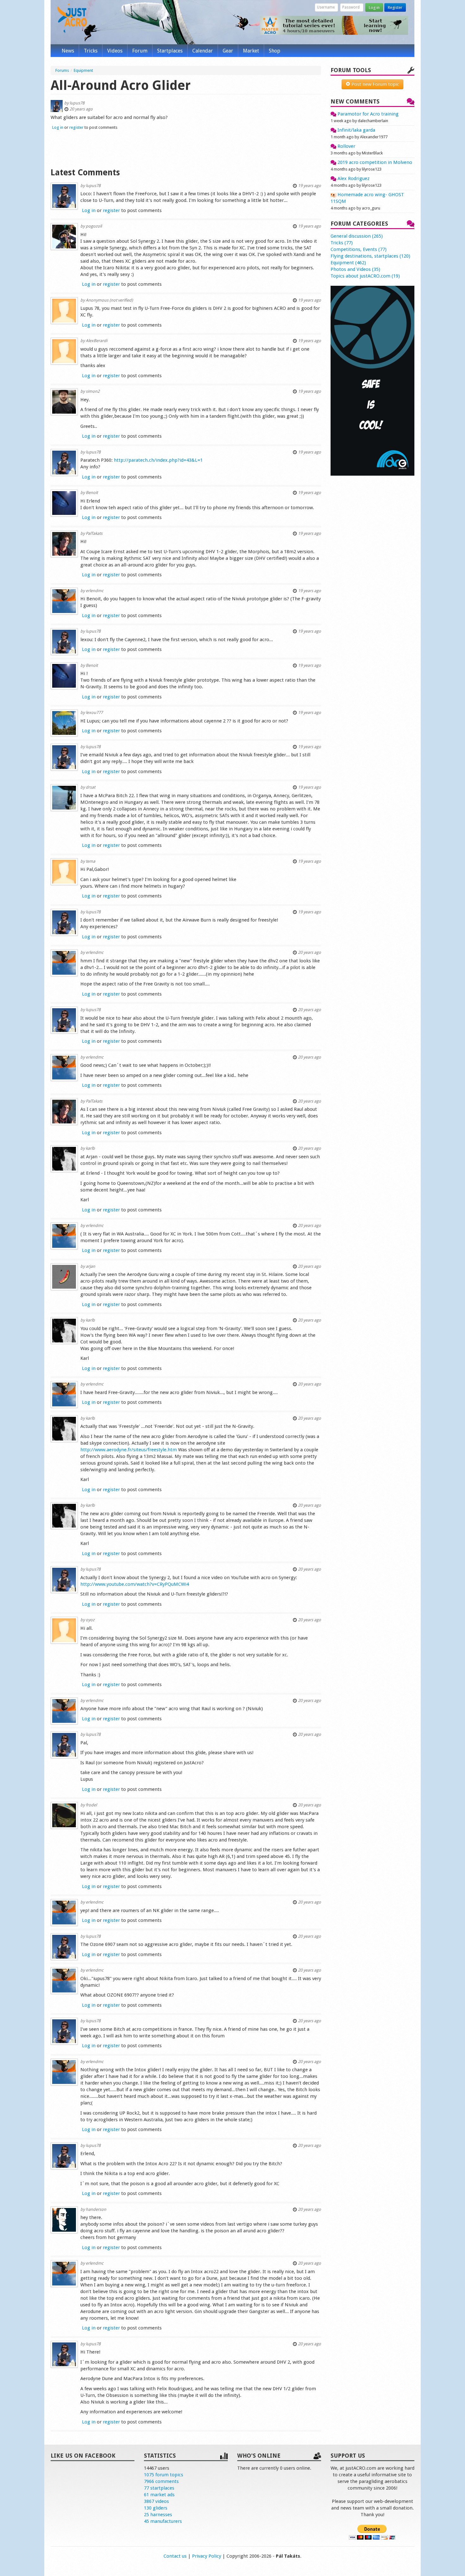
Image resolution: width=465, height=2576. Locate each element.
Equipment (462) (348, 263)
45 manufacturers (163, 2521)
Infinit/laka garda (356, 130)
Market (251, 51)
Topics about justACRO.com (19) (365, 276)
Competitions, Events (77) (359, 249)
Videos (115, 51)
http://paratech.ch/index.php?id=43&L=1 (158, 460)
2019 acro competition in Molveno (374, 162)
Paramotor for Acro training (367, 114)
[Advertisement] (186, 148)
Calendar (203, 51)
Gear (228, 51)
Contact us (175, 2556)
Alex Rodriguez (353, 178)
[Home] (72, 18)
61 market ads (159, 2495)
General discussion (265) (357, 236)
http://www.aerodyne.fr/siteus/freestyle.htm (129, 1450)
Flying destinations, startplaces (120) (370, 256)
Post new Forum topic (375, 84)
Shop (275, 51)
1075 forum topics (164, 2475)
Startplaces (170, 51)
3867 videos (156, 2501)
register (76, 127)
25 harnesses (158, 2515)
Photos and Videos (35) (355, 269)
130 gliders (156, 2508)
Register (395, 7)
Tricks (91, 51)
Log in (374, 7)
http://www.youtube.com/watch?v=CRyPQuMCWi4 (135, 1584)
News (68, 51)
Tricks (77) (342, 243)
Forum (140, 51)
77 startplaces (159, 2488)
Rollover (346, 146)
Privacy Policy (207, 2556)
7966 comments (161, 2481)
